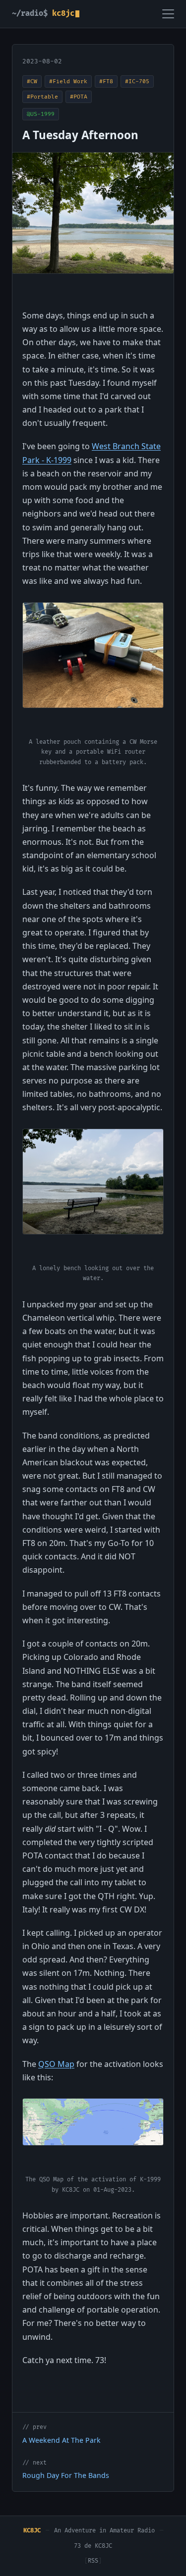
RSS (93, 2561)
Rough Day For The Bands (66, 2475)
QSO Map (56, 2064)
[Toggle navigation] (168, 14)
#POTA (79, 97)
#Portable (42, 97)
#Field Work (68, 81)
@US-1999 (41, 114)
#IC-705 (137, 81)
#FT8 (106, 81)
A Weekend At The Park (62, 2440)
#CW (32, 81)
